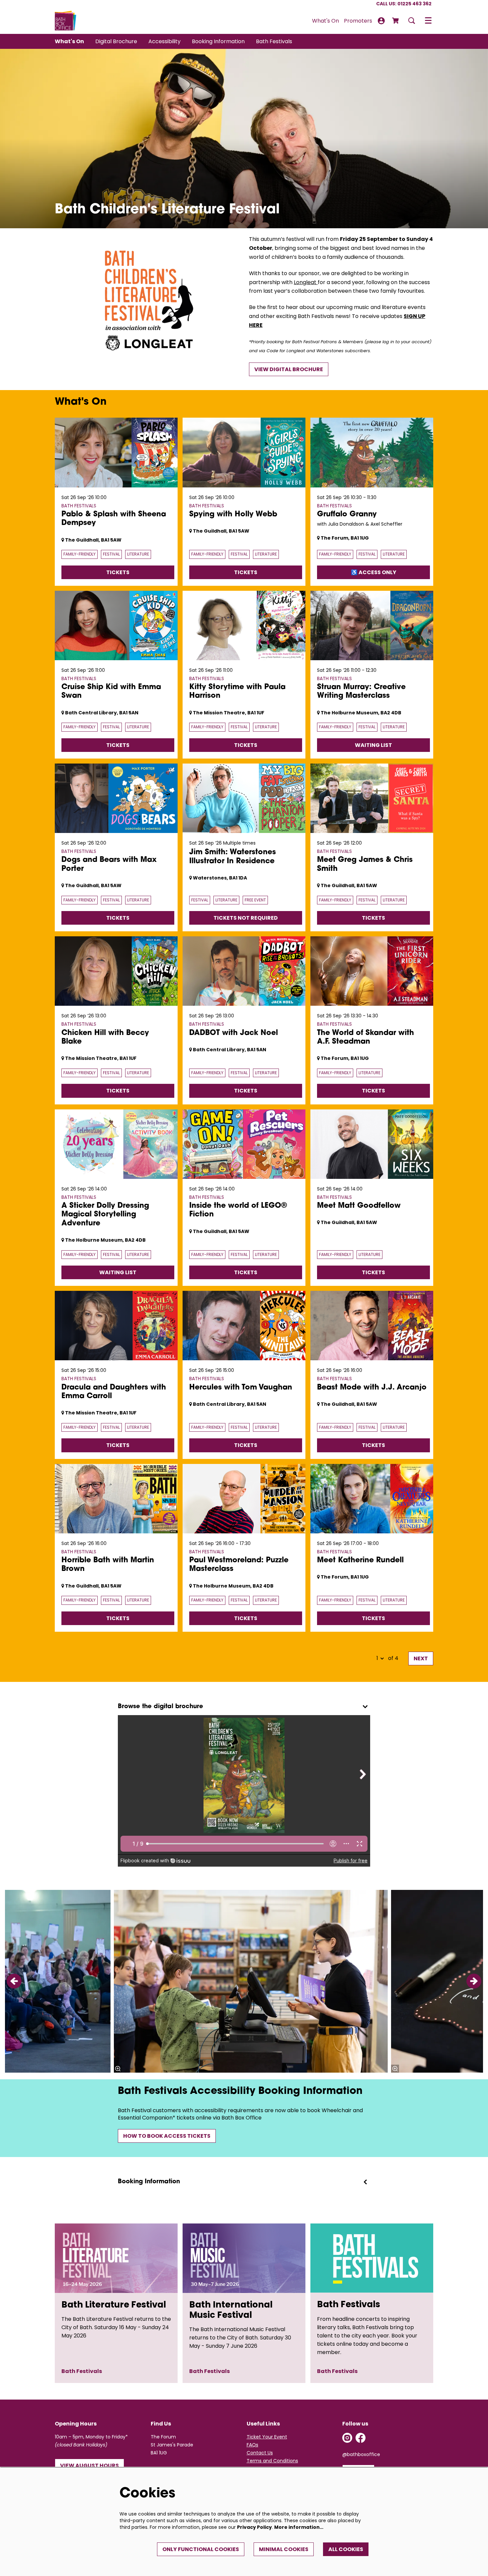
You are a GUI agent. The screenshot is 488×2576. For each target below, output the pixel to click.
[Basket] (396, 21)
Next (421, 1658)
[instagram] (347, 2438)
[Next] (474, 1981)
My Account (381, 21)
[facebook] (361, 2438)
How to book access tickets (167, 2136)
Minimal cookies (284, 2549)
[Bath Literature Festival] (116, 2258)
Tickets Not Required (246, 918)
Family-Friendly (80, 554)
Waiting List (373, 745)
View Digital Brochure (289, 369)
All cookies (346, 2549)
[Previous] (14, 1981)
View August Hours (89, 2466)
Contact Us (260, 2453)
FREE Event (255, 900)
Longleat (306, 282)
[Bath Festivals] (372, 2258)
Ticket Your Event (267, 2437)
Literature (138, 554)
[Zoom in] (118, 2069)
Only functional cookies (201, 2549)
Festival (111, 554)
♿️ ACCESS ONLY (374, 572)
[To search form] (412, 21)
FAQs (252, 2445)
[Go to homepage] (66, 21)
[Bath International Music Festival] (244, 2258)
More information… (299, 2527)
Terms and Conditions (272, 2461)
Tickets (118, 572)
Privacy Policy (254, 2527)
